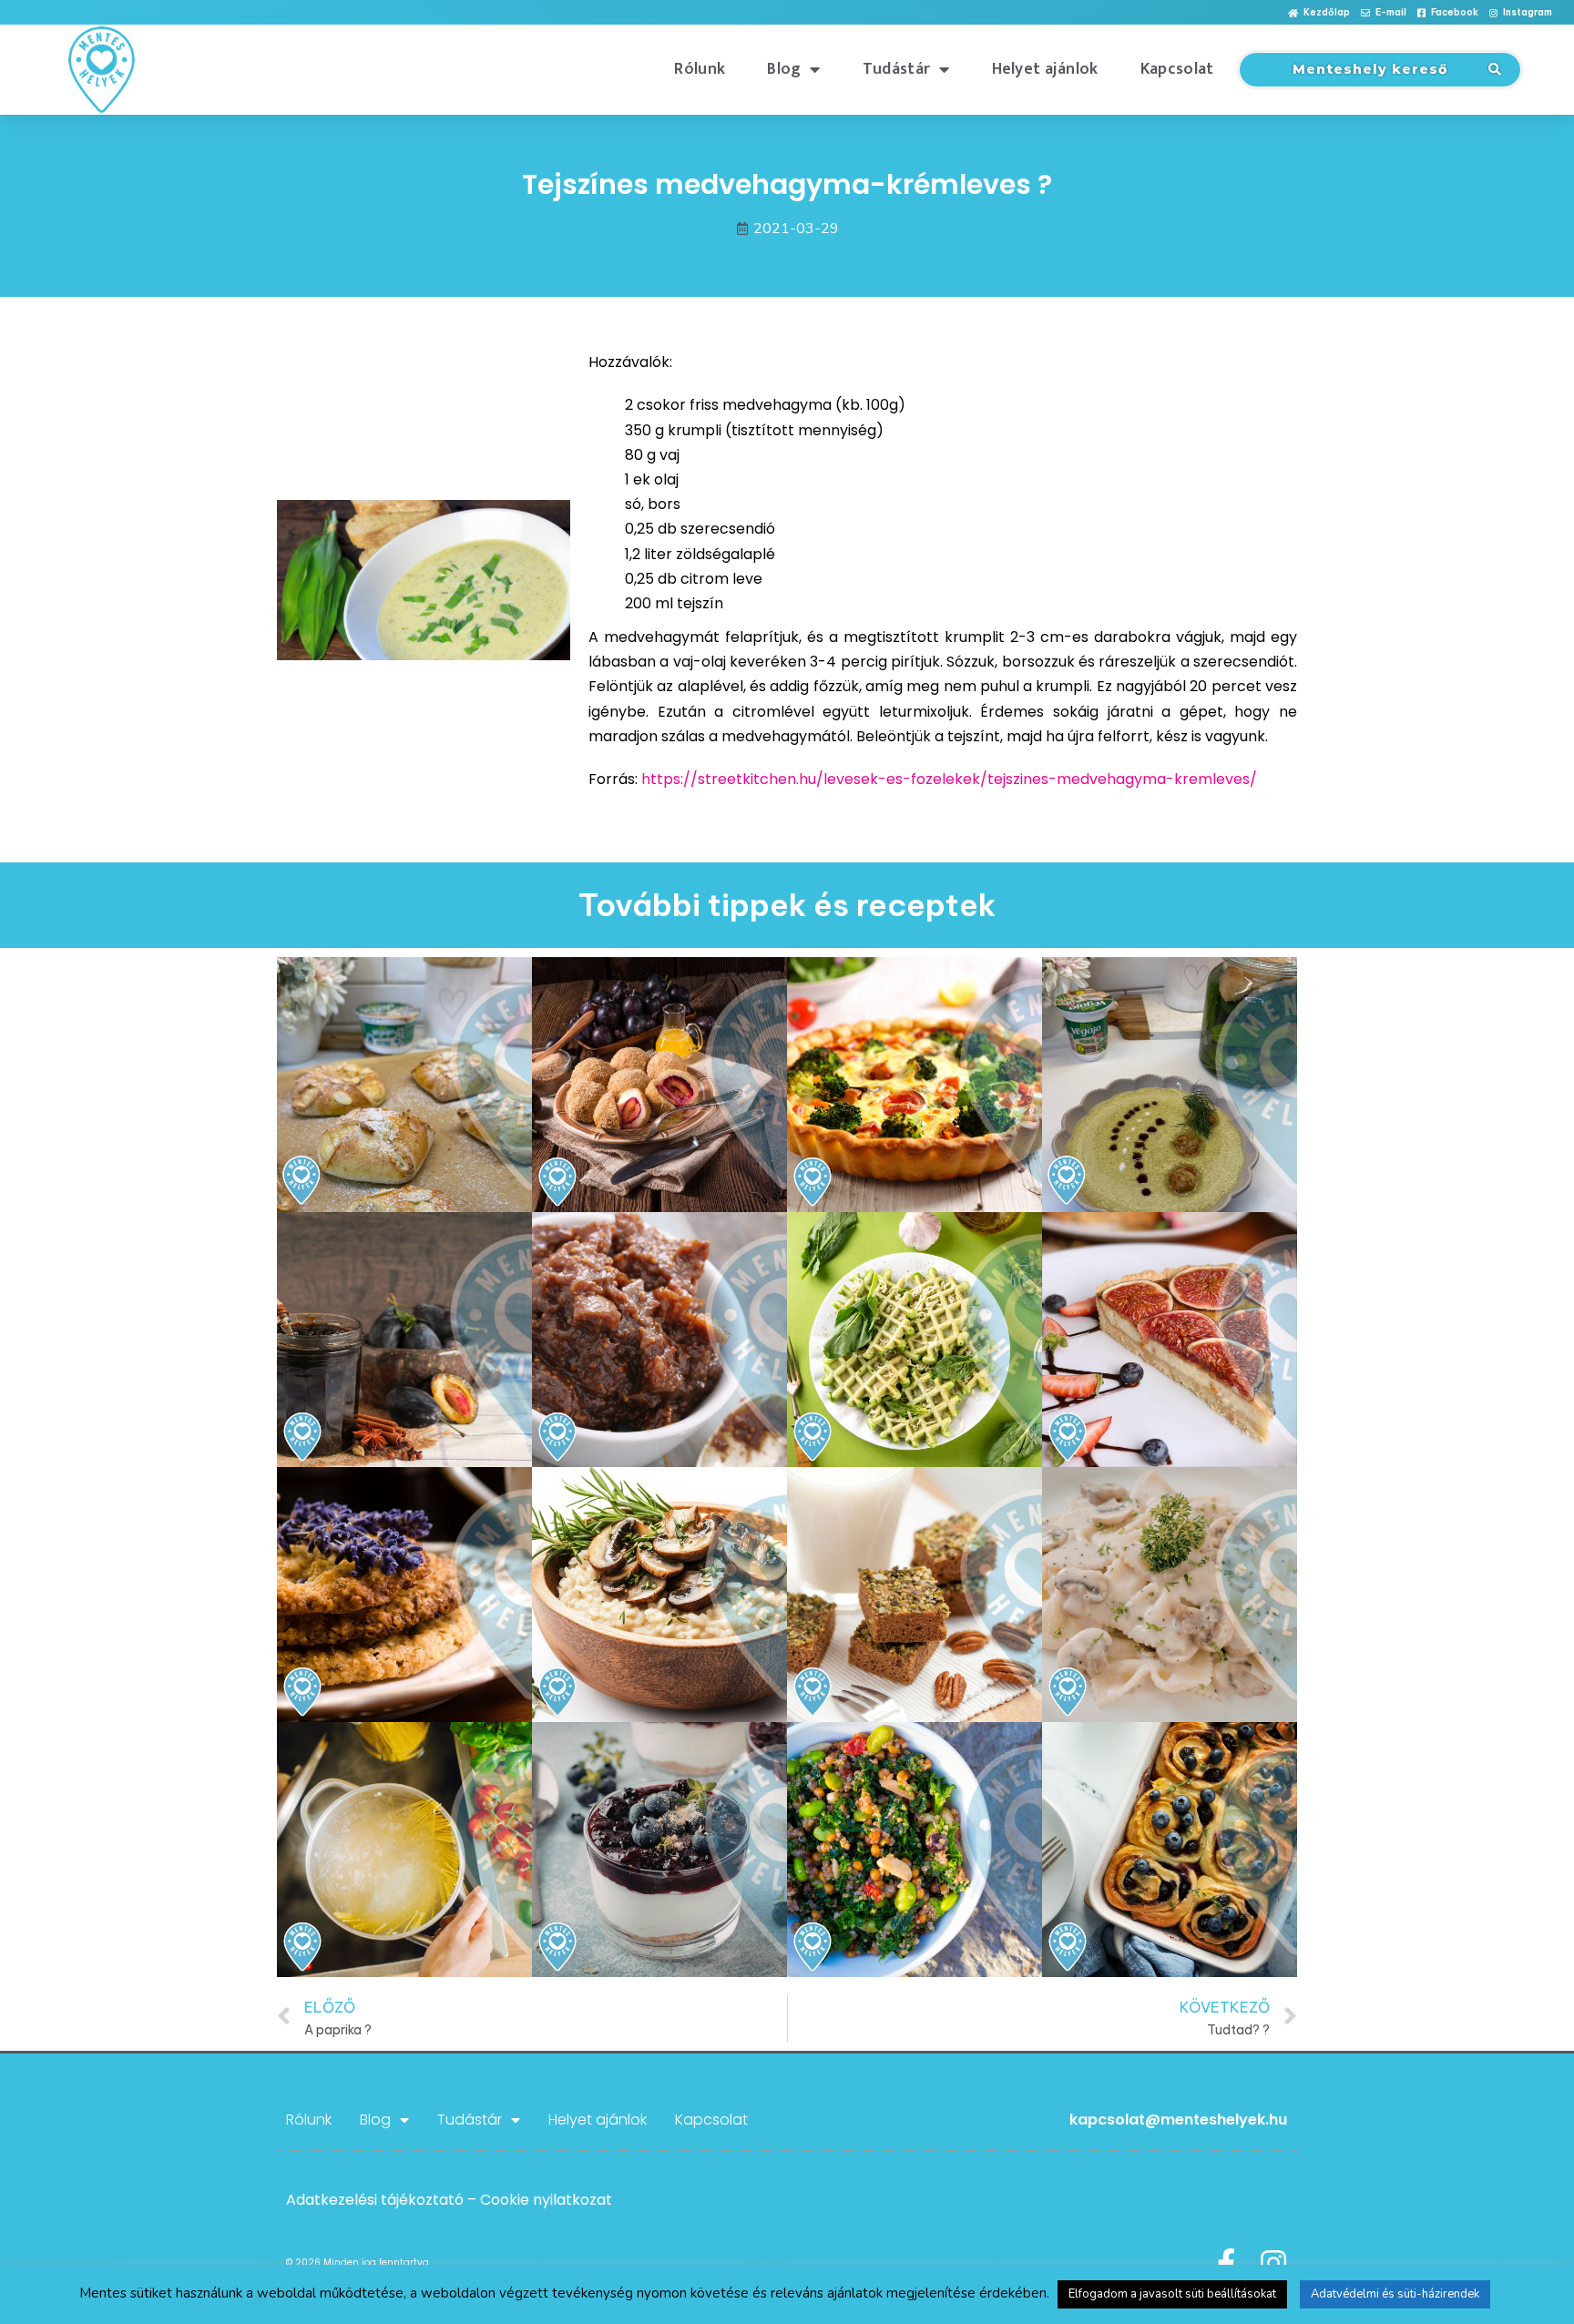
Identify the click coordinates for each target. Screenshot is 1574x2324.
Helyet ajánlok (1045, 69)
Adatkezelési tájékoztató (375, 2200)
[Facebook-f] (1226, 2263)
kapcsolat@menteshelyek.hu (1178, 2120)
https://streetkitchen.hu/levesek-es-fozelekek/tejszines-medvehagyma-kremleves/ (949, 779)
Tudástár (896, 69)
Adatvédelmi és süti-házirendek (1395, 2294)
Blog (784, 69)
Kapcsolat (1177, 69)
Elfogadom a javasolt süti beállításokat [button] (1172, 2294)
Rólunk (700, 69)
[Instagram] (1273, 2263)
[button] (1319, 13)
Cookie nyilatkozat (546, 2200)
